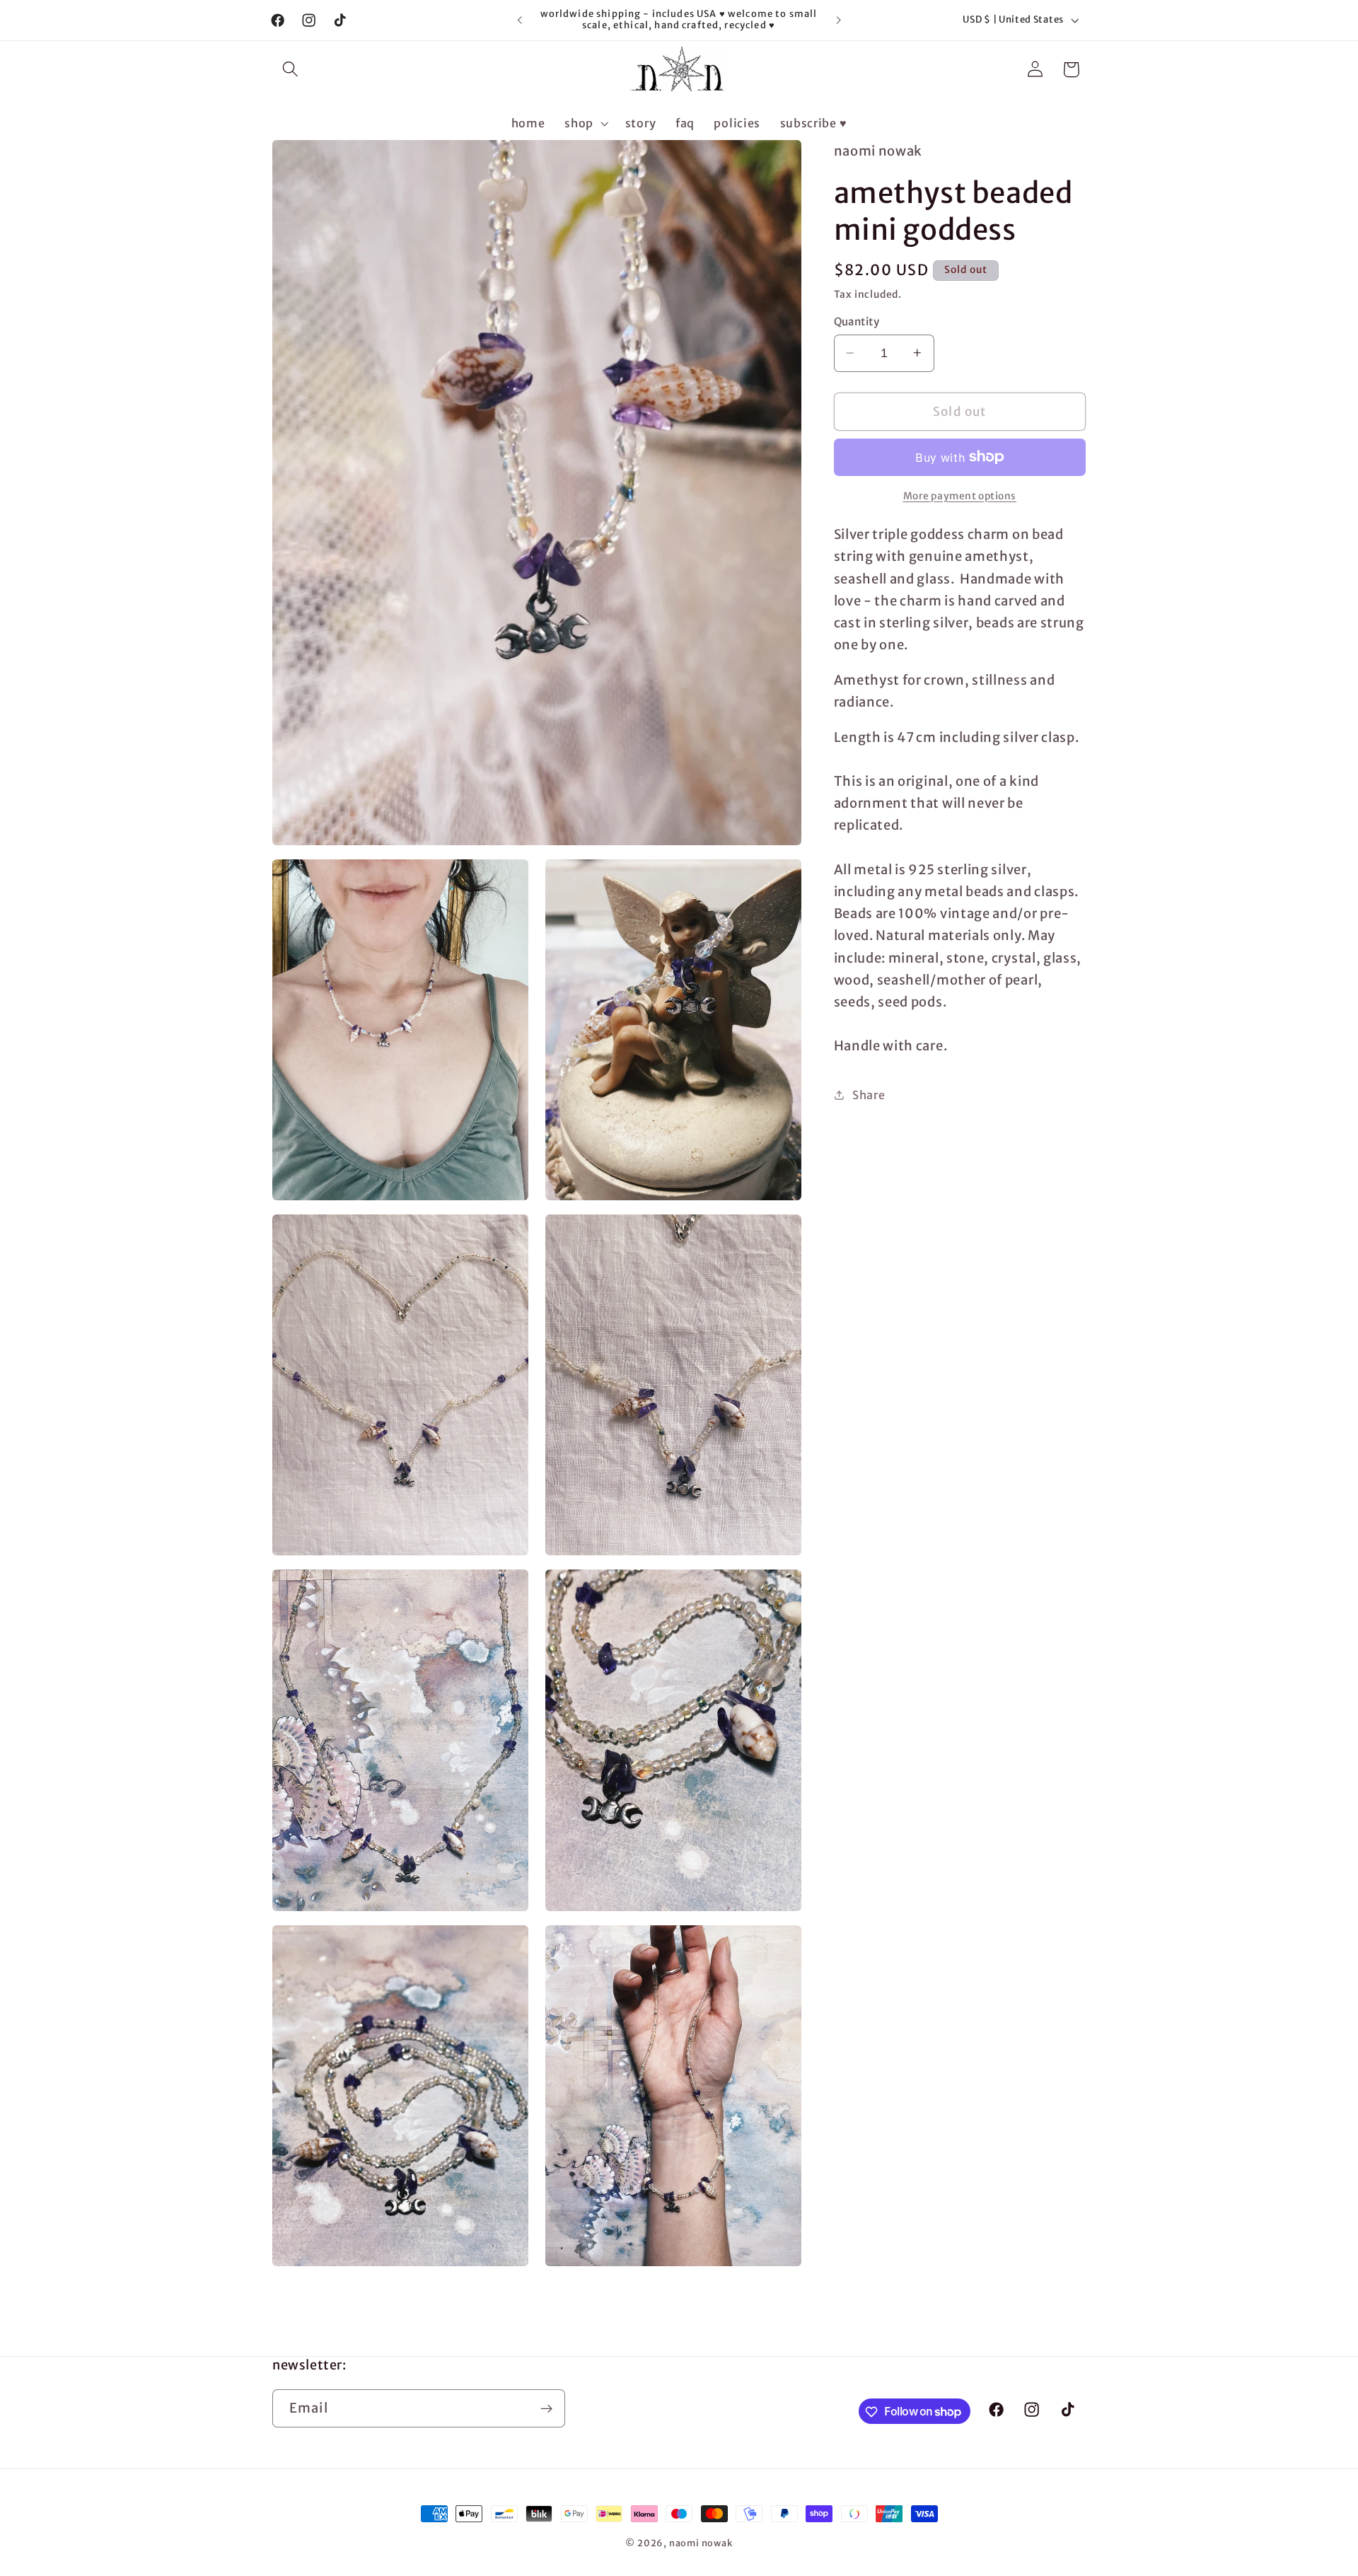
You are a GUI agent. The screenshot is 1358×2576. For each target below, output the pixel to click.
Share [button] (869, 1094)
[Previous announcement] (520, 21)
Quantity (857, 321)
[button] (290, 70)
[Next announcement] (838, 21)
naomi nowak (701, 2543)
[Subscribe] (546, 2408)
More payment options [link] (960, 495)
